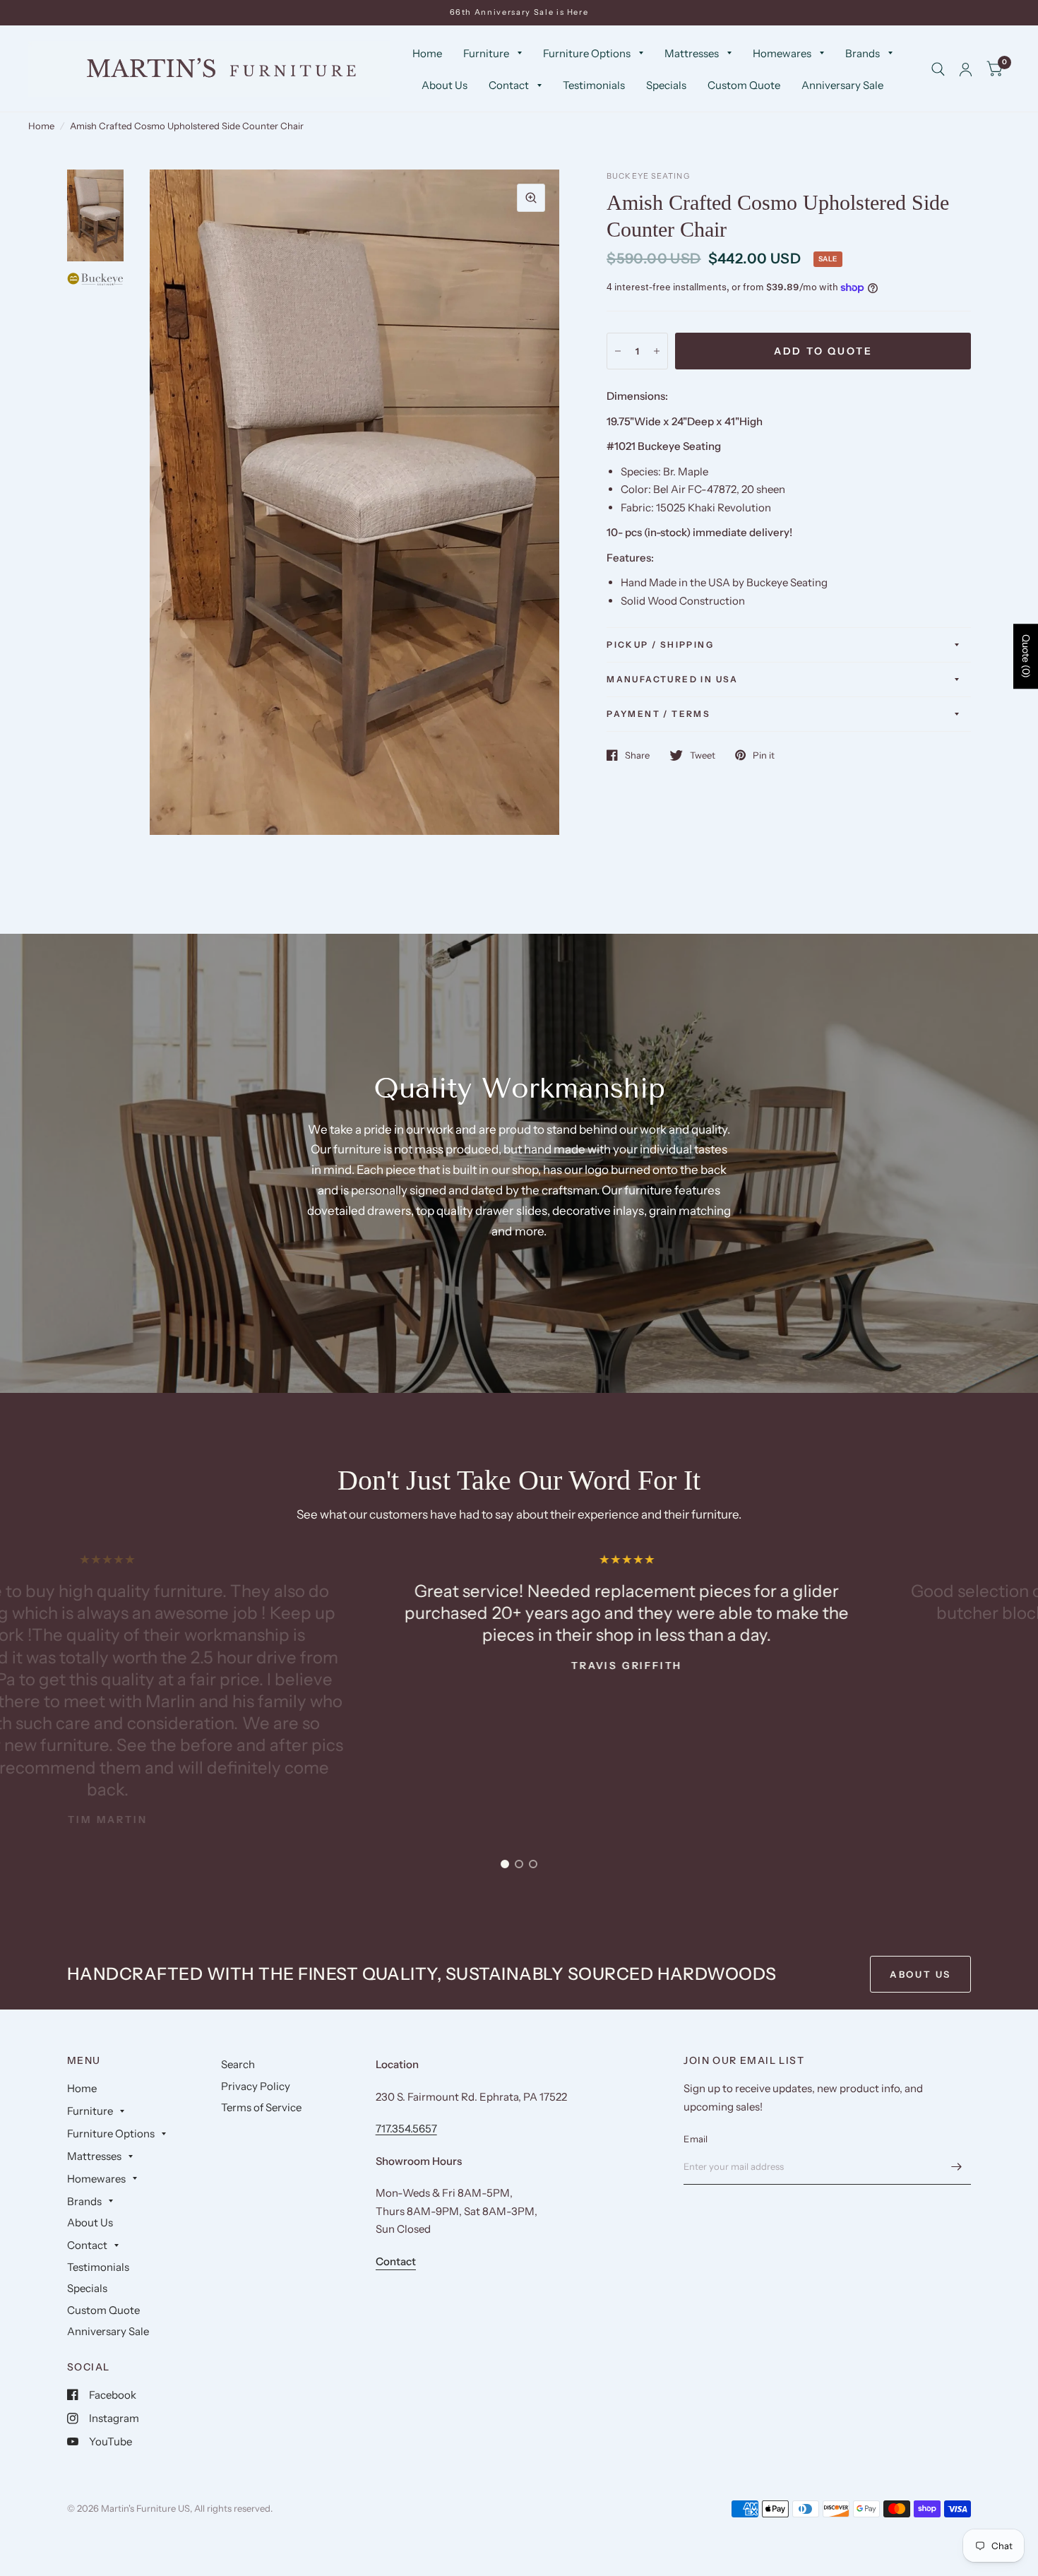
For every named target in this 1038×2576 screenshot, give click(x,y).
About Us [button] (920, 1974)
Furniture (486, 53)
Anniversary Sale (842, 85)
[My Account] (966, 69)
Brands (863, 53)
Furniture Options (587, 53)
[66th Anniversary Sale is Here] (519, 12)
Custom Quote (744, 85)
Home (427, 53)
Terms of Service (261, 2107)
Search (238, 2064)
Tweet (703, 755)
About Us (445, 85)
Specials (666, 85)
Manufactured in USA (673, 679)
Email (696, 2139)
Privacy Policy (256, 2086)
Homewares (782, 53)
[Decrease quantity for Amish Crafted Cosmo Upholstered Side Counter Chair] (618, 351)
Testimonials (594, 85)
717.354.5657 (406, 2129)
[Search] (938, 69)
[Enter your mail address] (957, 2166)
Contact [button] (396, 2261)
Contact (509, 85)
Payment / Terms (658, 714)
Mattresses (692, 53)
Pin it (764, 755)
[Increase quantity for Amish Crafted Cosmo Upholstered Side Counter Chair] (657, 351)
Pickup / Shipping (660, 645)
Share (637, 755)
